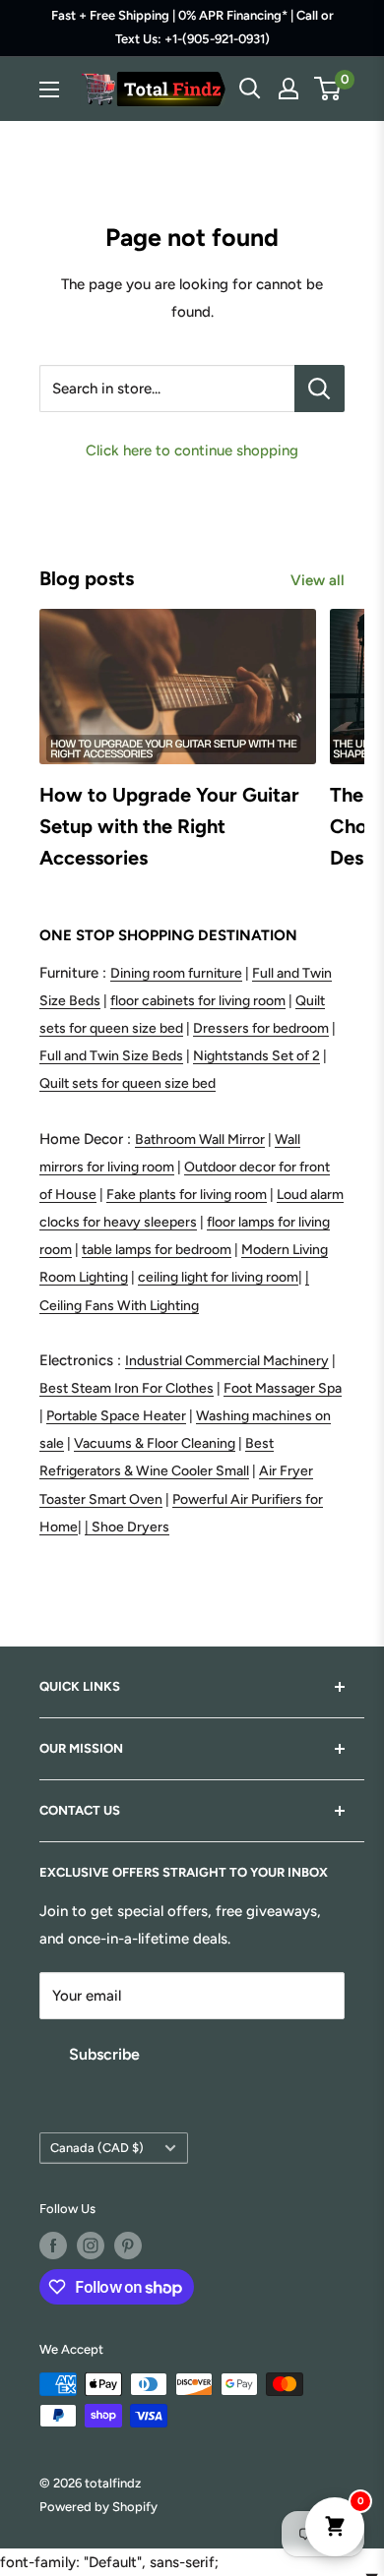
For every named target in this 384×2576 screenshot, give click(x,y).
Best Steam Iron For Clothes (127, 1388)
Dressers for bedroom (261, 1028)
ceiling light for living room (218, 1277)
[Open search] (250, 89)
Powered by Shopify (98, 2507)
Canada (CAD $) (97, 2148)
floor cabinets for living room (198, 1001)
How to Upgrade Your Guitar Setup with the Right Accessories (169, 826)
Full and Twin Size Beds (111, 1056)
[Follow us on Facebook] (53, 2246)
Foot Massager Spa (283, 1388)
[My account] (288, 89)
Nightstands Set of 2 (256, 1056)
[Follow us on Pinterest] (128, 2246)
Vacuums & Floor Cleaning (155, 1443)
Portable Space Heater (116, 1416)
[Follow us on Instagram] (91, 2246)
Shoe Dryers (130, 1527)
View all (318, 580)
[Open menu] (49, 90)
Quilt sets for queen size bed (128, 1083)
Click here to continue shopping (192, 450)
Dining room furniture (176, 973)
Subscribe (104, 2054)
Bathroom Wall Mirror (200, 1139)
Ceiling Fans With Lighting (119, 1306)
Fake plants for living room (187, 1195)
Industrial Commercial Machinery (227, 1361)
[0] (328, 89)
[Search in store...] (320, 389)
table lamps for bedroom (157, 1250)
